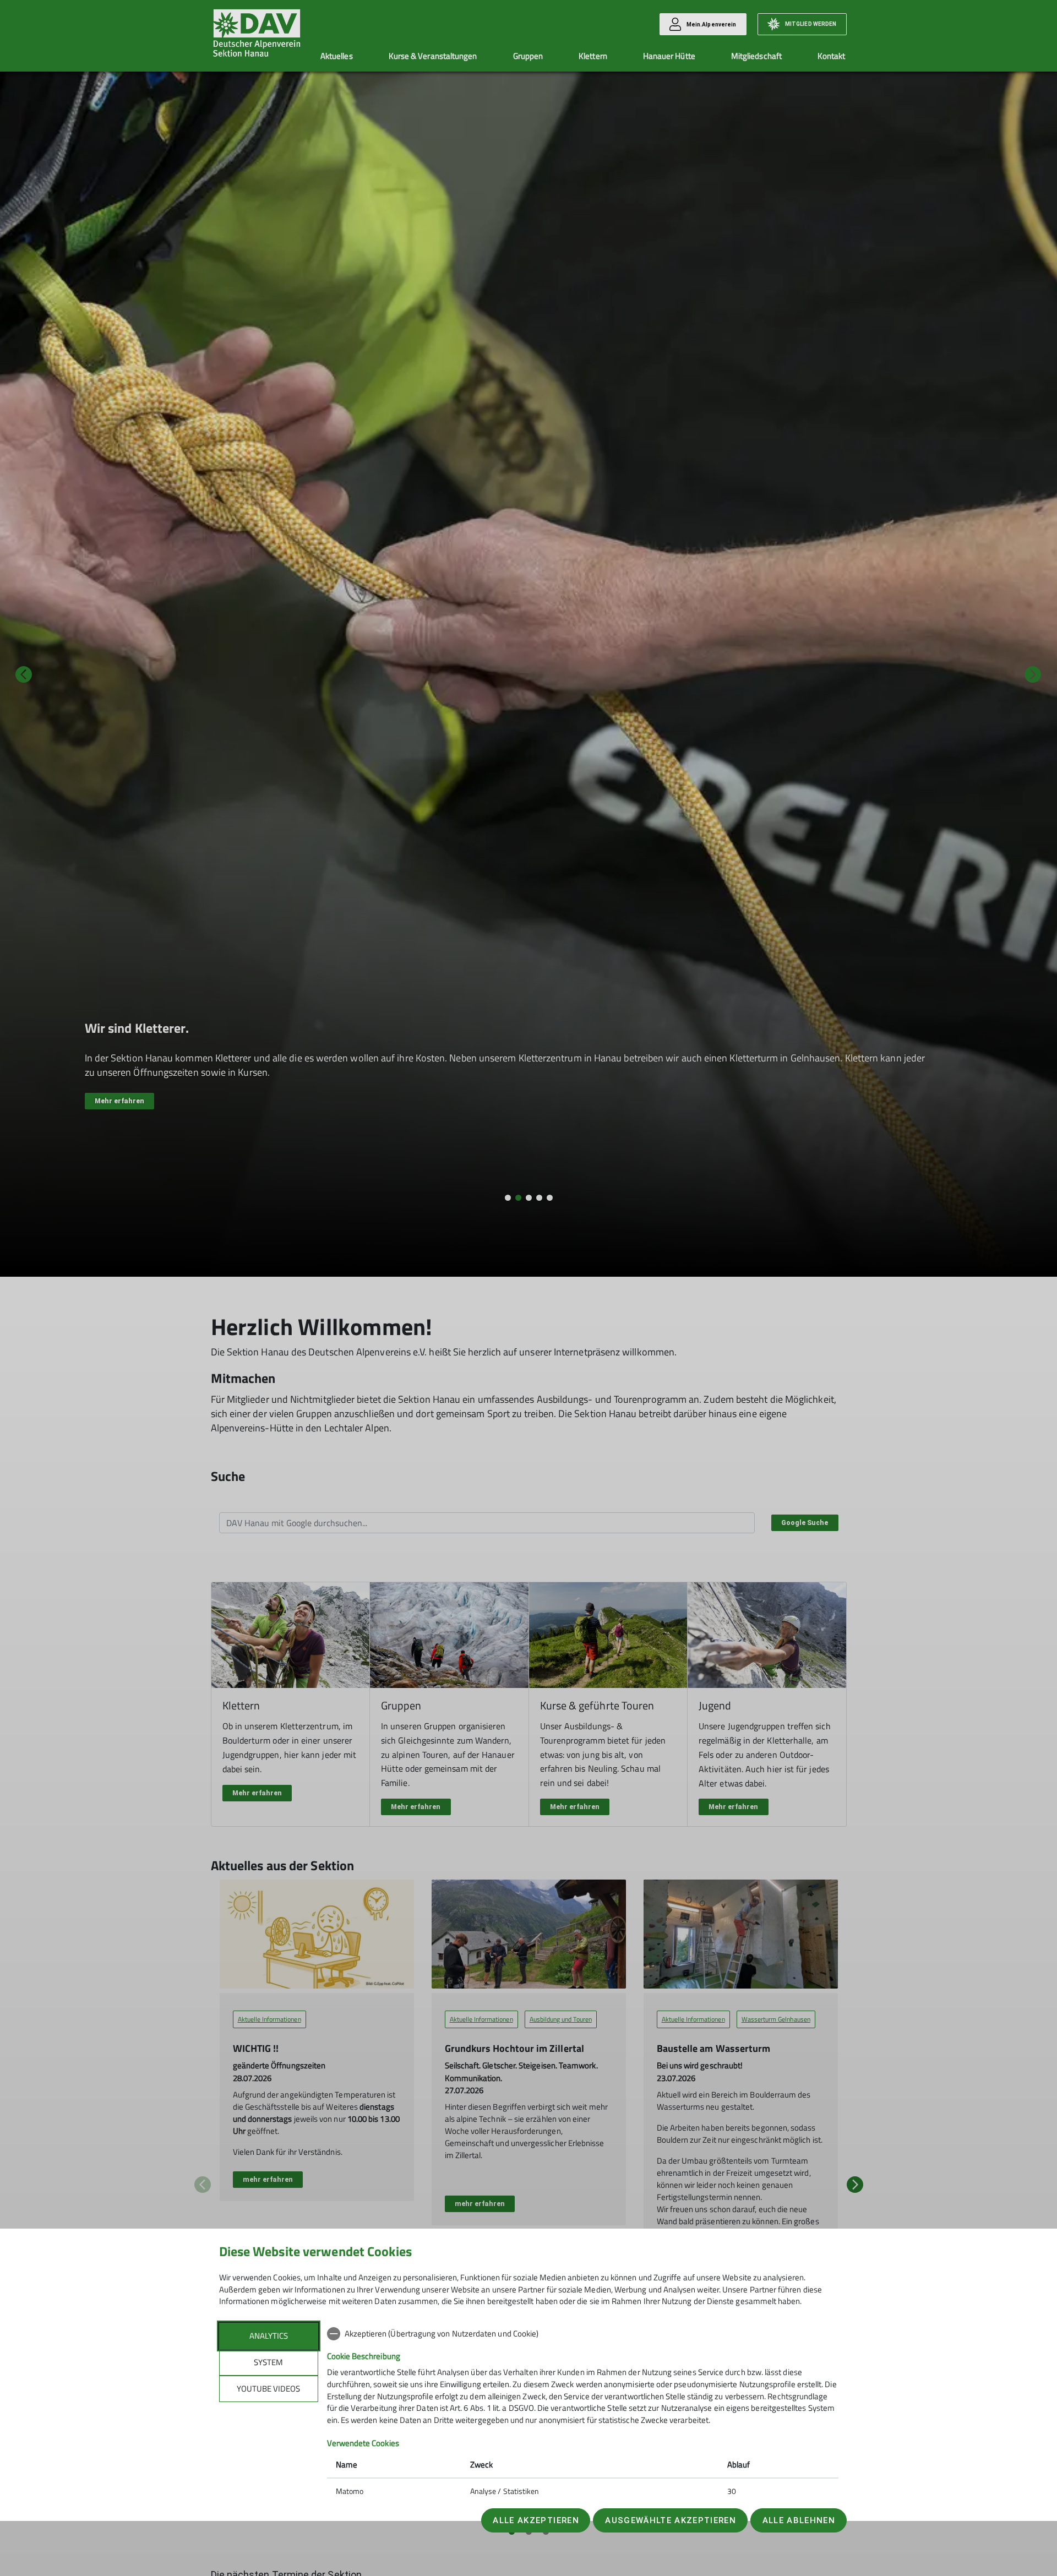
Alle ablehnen (799, 2520)
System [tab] (268, 2362)
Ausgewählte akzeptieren (671, 2520)
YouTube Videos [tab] (268, 2389)
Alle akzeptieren (536, 2520)
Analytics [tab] (269, 2336)
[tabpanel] (583, 2414)
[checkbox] (583, 2334)
